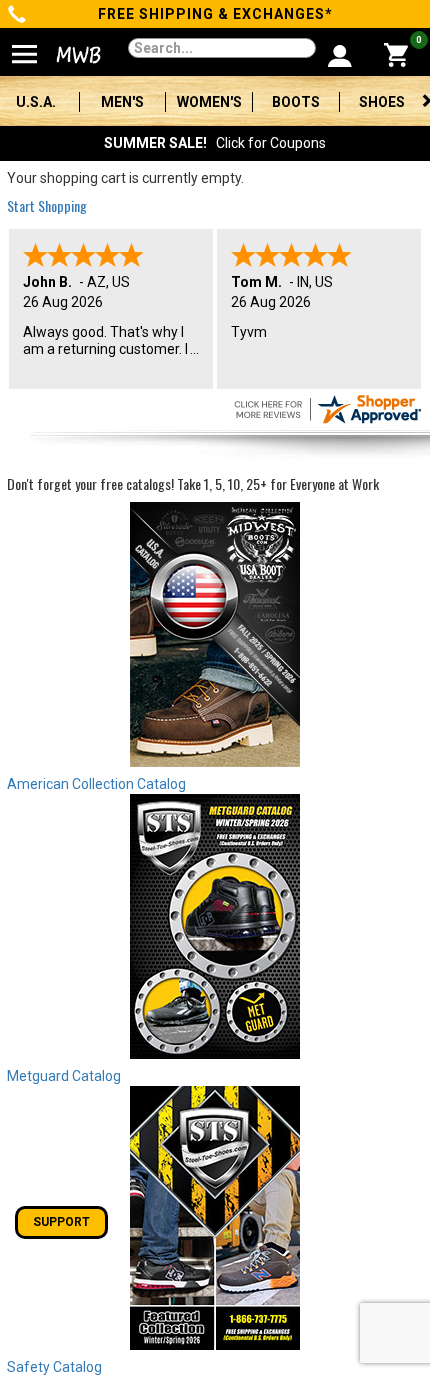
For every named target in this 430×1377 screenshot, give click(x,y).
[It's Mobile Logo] (72, 55)
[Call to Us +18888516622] (17, 16)
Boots (296, 102)
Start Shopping (47, 205)
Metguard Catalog (64, 1076)
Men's (122, 102)
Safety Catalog (54, 1367)
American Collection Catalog (96, 784)
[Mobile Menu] (25, 46)
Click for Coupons (215, 143)
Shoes (382, 102)
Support (61, 1222)
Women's (209, 102)
